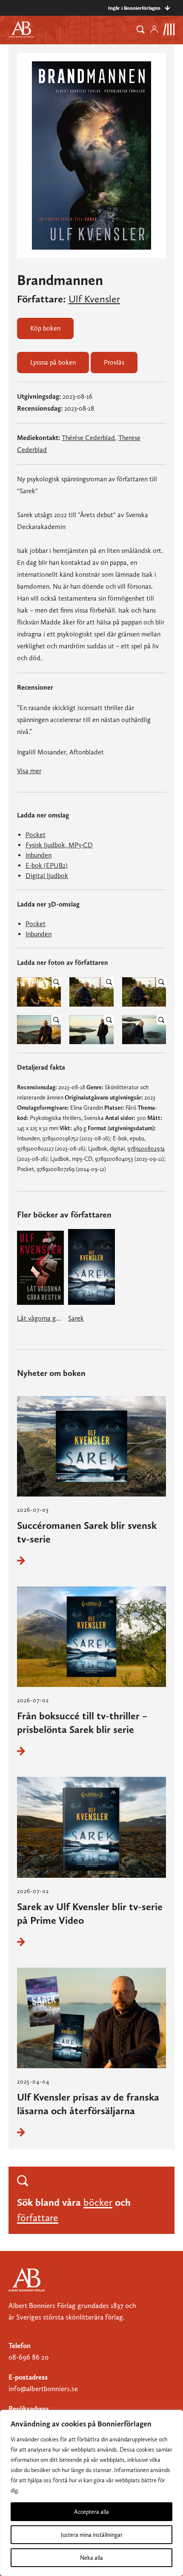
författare (38, 2218)
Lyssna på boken (53, 362)
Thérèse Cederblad (88, 438)
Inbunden (39, 855)
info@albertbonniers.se (43, 2389)
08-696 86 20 (29, 2357)
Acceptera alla (91, 2512)
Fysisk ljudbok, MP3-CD (59, 845)
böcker (98, 2202)
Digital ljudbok (47, 876)
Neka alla (91, 2558)
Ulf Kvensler (94, 299)
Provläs (114, 362)
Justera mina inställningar (92, 2535)
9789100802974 (146, 1148)
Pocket (36, 835)
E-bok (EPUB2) (47, 865)
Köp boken (45, 328)
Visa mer (29, 771)
